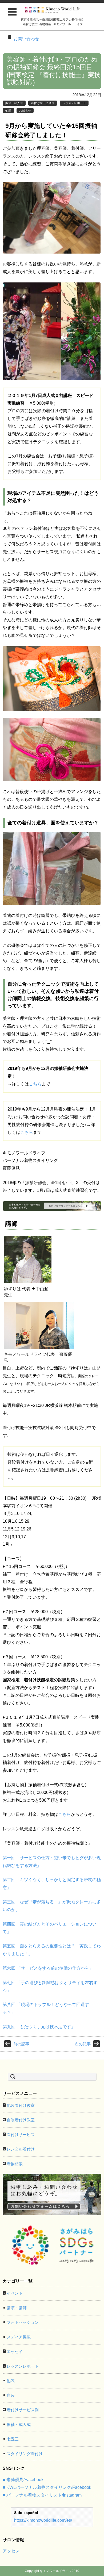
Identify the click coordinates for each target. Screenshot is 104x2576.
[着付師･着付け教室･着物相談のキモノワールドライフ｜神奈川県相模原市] (53, 10)
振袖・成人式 (14, 103)
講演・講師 (17, 2308)
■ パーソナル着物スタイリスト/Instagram (42, 2495)
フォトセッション (23, 2322)
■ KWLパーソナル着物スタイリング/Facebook (47, 2487)
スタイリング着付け (25, 2454)
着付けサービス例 (43, 103)
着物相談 (15, 2164)
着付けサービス (21, 2135)
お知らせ (25, 110)
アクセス (11, 2551)
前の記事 (21, 2044)
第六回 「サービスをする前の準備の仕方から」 (48, 1968)
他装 (8, 110)
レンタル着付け (21, 2149)
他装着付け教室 (21, 2105)
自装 (11, 2395)
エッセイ (15, 2351)
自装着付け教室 (21, 2120)
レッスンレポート (74, 103)
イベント (15, 2293)
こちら (35, 1084)
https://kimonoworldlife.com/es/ (43, 2520)
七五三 (13, 2439)
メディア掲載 (19, 2337)
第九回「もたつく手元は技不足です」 (39, 2027)
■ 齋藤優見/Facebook (23, 2480)
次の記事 (83, 2044)
